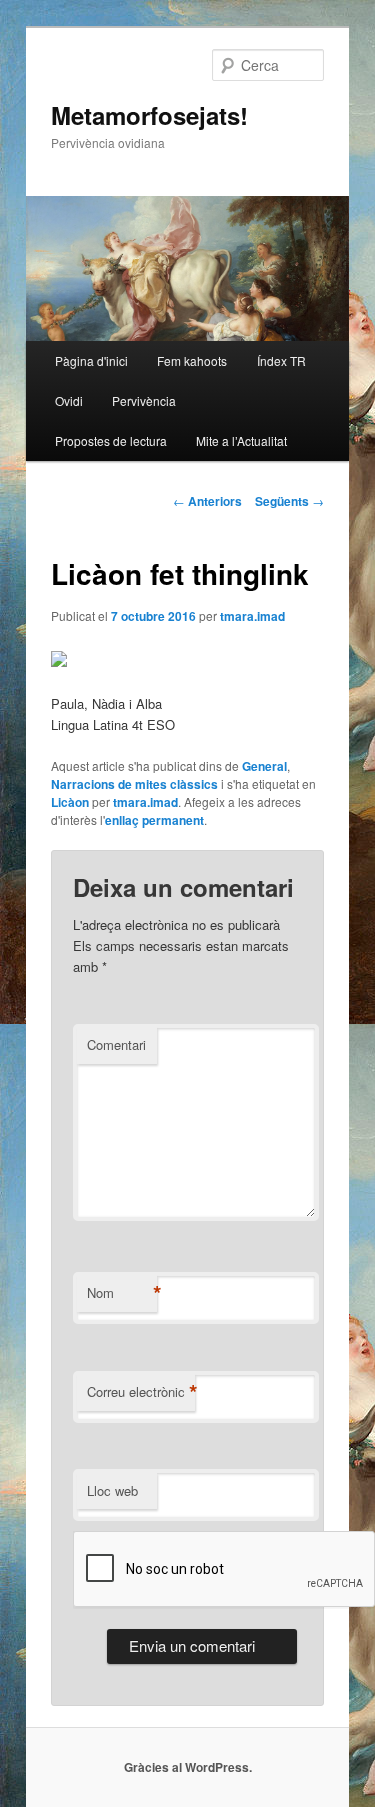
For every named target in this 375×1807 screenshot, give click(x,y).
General (264, 766)
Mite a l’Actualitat (241, 440)
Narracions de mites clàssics (134, 784)
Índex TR (281, 360)
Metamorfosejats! (149, 115)
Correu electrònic (141, 1392)
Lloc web (112, 1490)
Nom (122, 1293)
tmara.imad (252, 616)
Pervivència (144, 400)
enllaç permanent (154, 820)
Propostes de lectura (111, 440)
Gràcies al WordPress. (188, 1767)
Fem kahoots (192, 360)
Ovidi (69, 400)
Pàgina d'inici (91, 360)
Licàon (70, 802)
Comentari (116, 1044)
